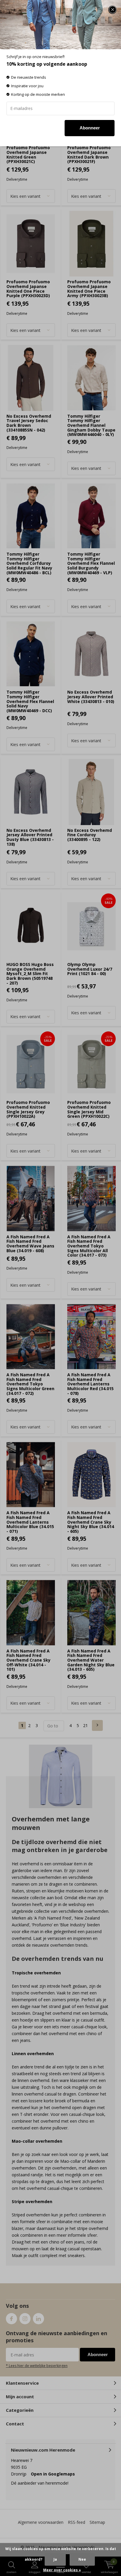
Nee (82, 2559)
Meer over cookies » (62, 2570)
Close (112, 10)
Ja (55, 2559)
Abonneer (90, 128)
